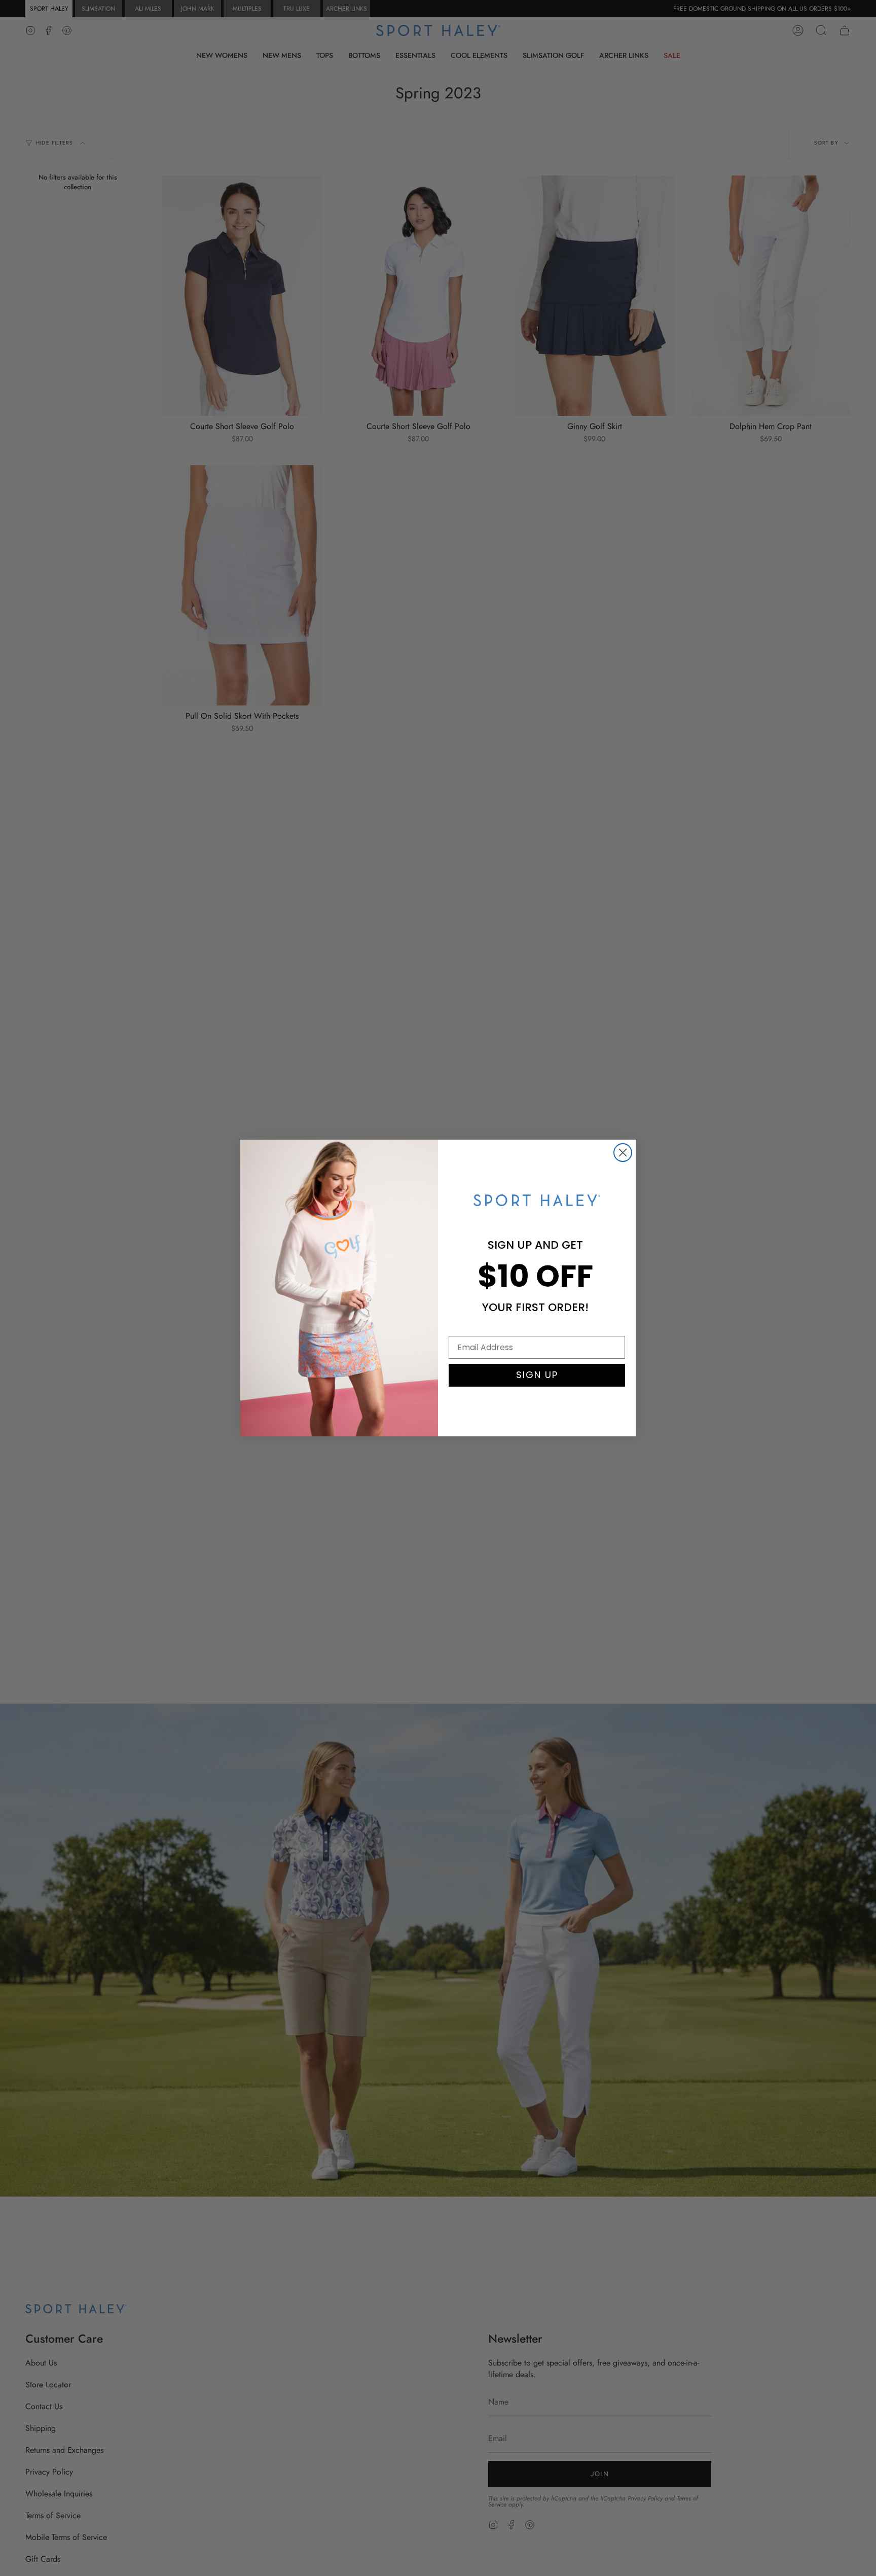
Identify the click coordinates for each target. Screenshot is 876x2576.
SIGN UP (537, 1375)
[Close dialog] (623, 1153)
